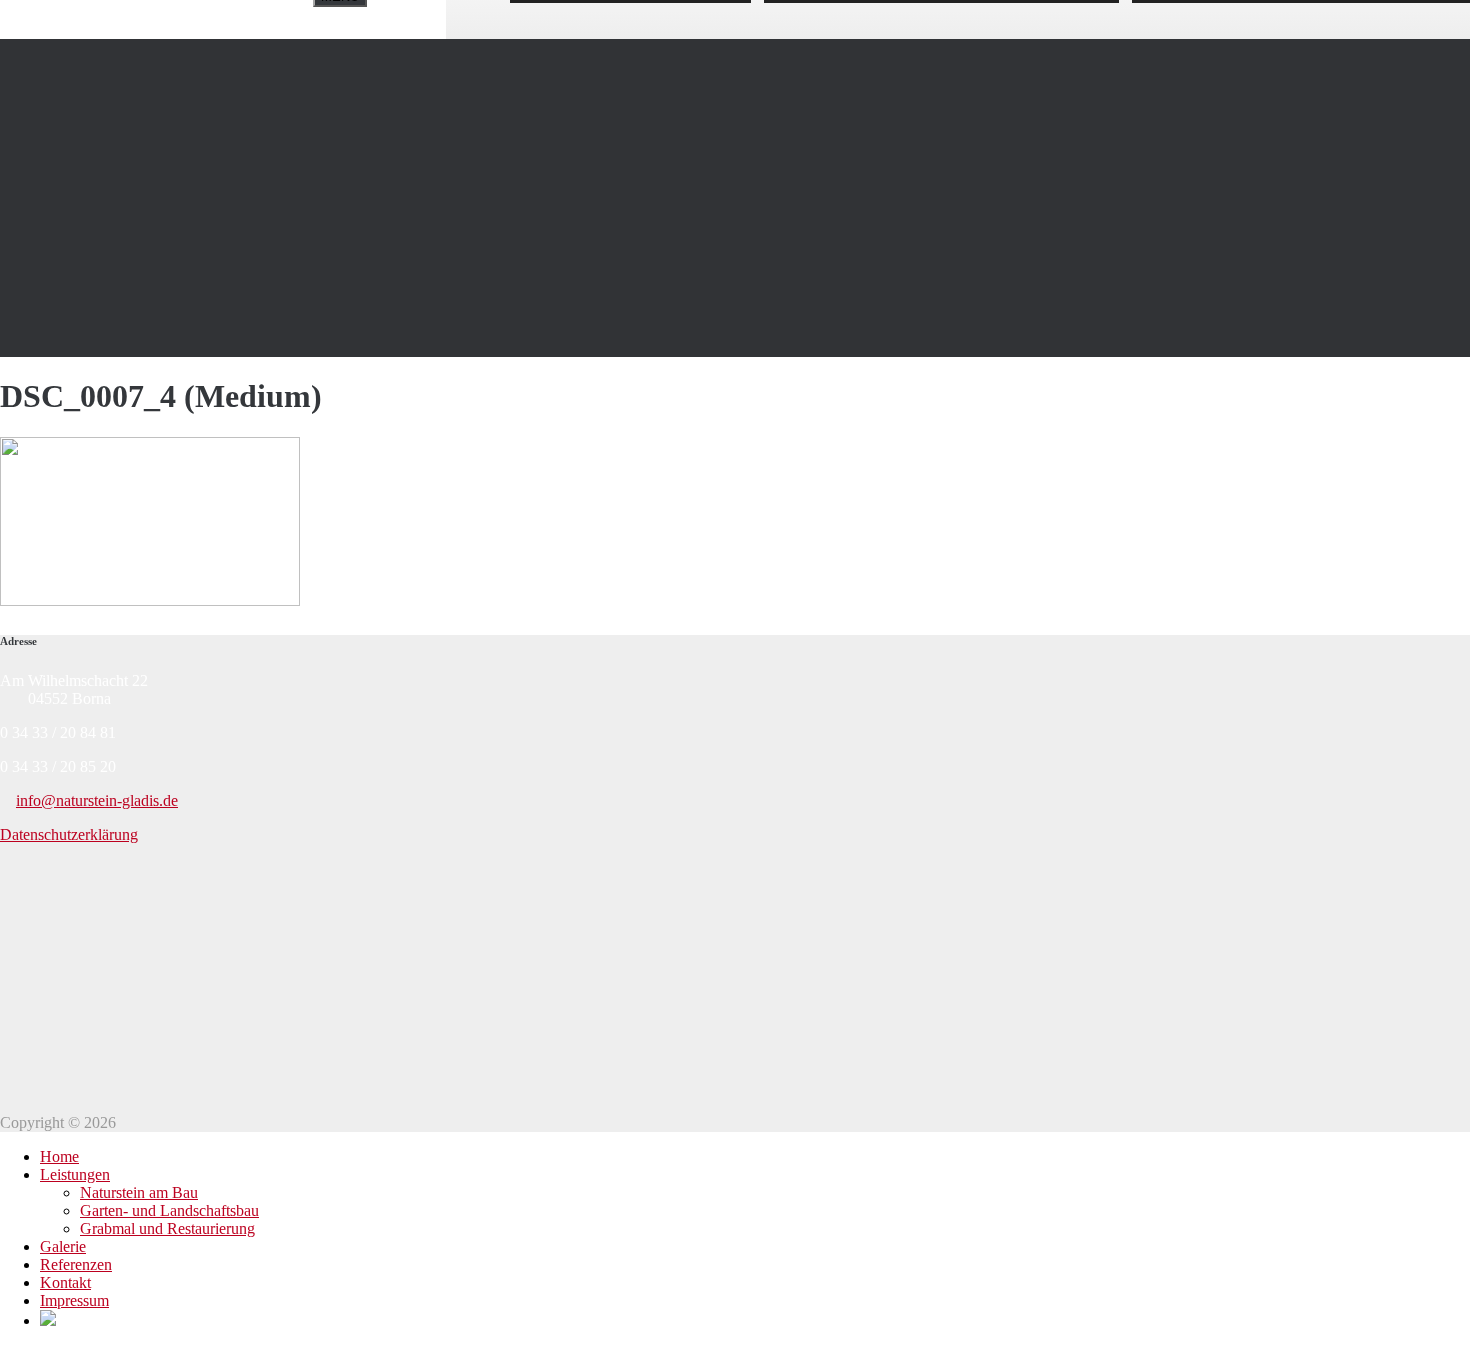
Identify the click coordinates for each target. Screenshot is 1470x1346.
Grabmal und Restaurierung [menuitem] (167, 1228)
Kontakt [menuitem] (65, 1282)
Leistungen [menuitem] (75, 1174)
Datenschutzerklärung (69, 834)
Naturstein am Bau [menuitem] (139, 1192)
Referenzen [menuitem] (76, 1264)
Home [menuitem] (59, 1156)
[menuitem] (48, 1320)
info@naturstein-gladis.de (97, 800)
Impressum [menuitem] (74, 1300)
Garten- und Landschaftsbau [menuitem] (169, 1210)
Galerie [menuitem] (63, 1246)
